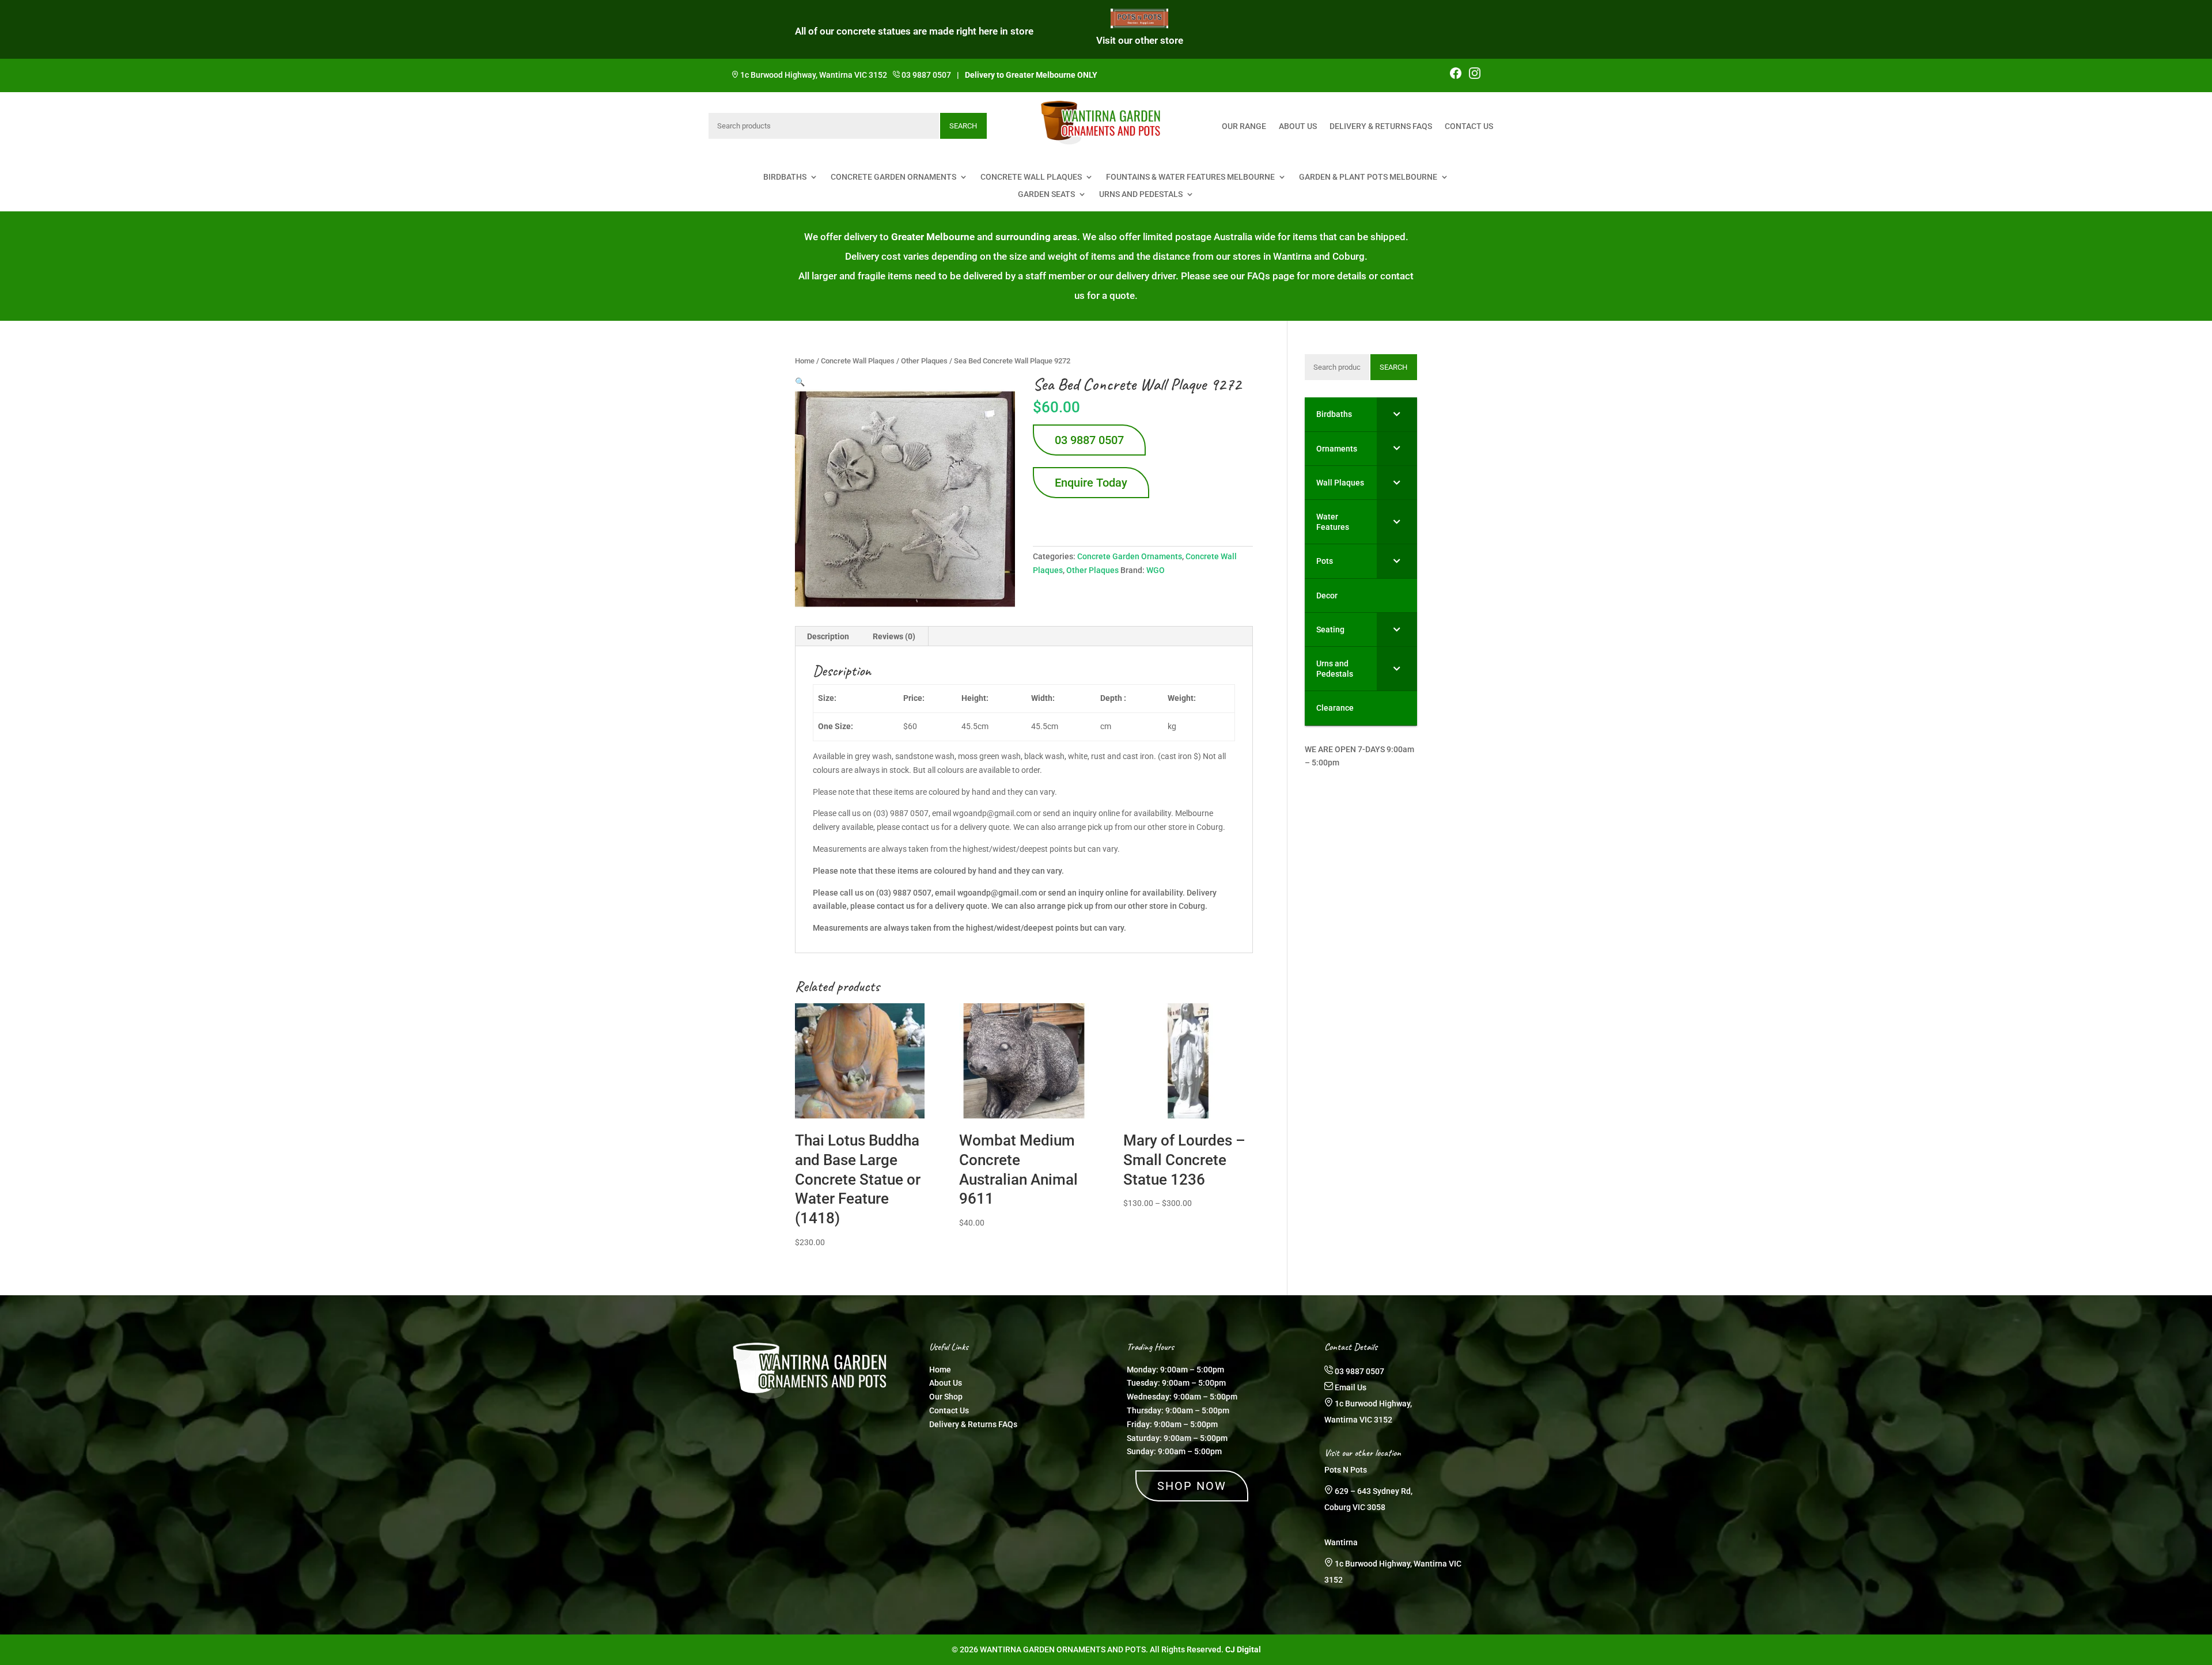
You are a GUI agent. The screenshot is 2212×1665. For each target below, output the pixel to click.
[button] (800, 382)
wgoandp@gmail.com (997, 893)
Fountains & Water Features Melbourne (1190, 177)
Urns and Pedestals (1141, 194)
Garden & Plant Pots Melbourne (1368, 177)
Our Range (1244, 126)
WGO (1156, 570)
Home (805, 361)
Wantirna (1341, 1542)
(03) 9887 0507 (904, 893)
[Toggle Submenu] (1397, 414)
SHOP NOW (1192, 1486)
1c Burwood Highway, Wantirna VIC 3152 (814, 75)
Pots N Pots (1346, 1470)
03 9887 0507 (926, 75)
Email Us (1351, 1387)
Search (963, 126)
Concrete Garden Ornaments (893, 177)
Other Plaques (924, 361)
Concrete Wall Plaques (1031, 177)
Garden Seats (1046, 194)
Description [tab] (828, 636)
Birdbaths (785, 177)
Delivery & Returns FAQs (1381, 126)
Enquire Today (1091, 483)
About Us (1298, 126)
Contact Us (1469, 126)
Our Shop (946, 1397)
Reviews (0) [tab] (894, 636)
